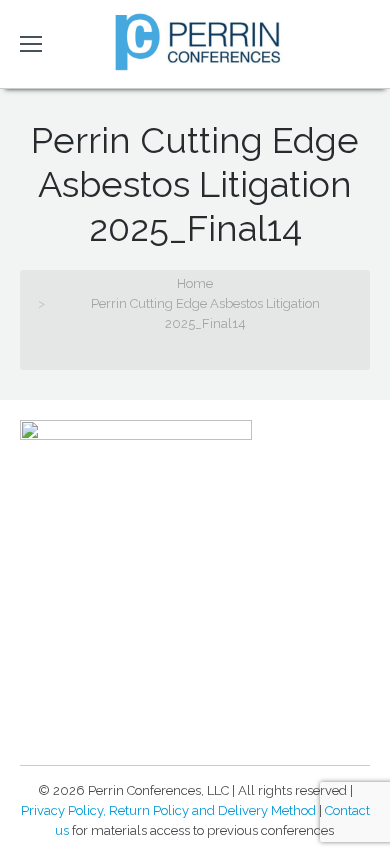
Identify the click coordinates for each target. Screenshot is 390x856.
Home (195, 283)
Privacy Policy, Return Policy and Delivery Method (168, 810)
